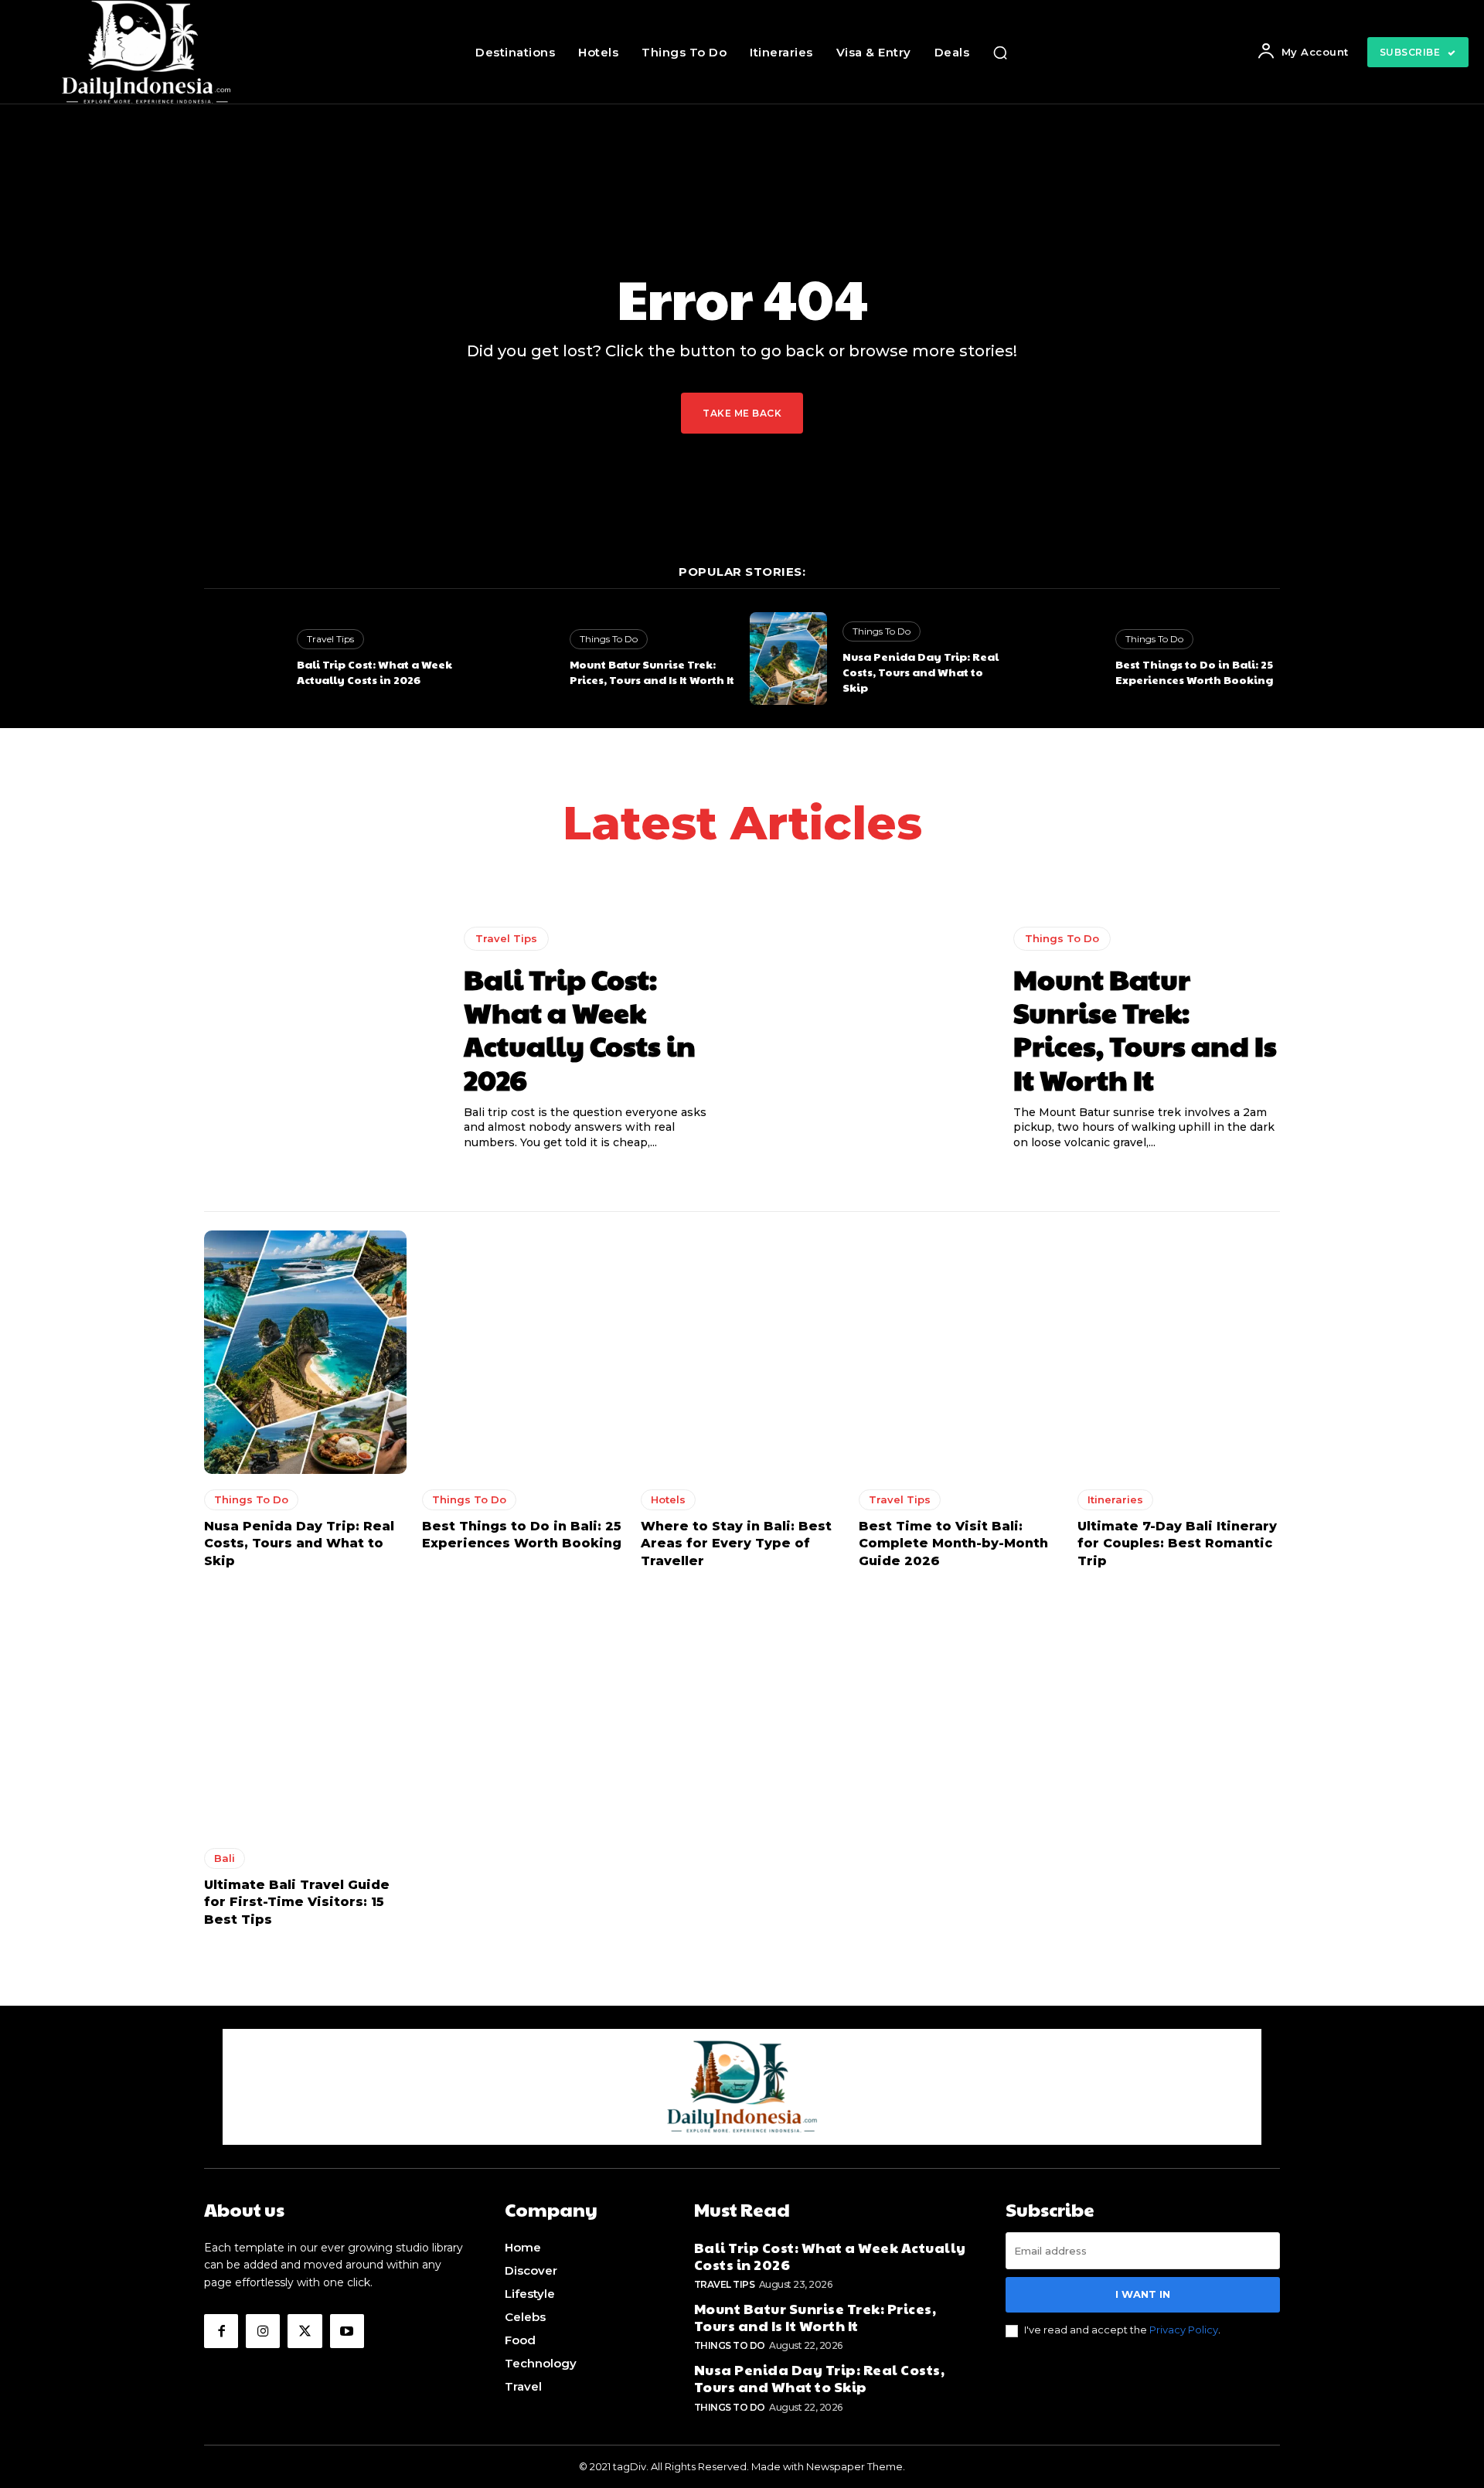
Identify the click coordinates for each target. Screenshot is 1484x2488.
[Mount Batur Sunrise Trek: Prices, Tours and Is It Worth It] (516, 659)
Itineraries (1115, 1499)
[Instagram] (263, 2331)
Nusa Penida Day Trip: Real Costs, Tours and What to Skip (921, 671)
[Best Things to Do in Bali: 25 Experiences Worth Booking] (1061, 659)
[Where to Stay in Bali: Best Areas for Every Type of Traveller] (742, 1352)
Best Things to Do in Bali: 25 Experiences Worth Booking (1194, 672)
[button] (1000, 53)
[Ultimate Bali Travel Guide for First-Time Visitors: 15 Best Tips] (305, 1711)
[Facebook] (221, 2331)
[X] (305, 2331)
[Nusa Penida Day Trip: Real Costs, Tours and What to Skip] (788, 659)
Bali (225, 1858)
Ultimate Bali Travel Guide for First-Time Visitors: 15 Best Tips (297, 1902)
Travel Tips (330, 639)
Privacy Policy (1184, 2330)
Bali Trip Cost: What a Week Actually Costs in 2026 (374, 672)
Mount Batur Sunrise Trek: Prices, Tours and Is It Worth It (652, 672)
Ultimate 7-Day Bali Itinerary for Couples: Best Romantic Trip (1177, 1544)
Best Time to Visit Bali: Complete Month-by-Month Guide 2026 (953, 1544)
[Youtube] (347, 2331)
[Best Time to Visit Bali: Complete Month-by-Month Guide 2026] (960, 1352)
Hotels (668, 1499)
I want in (1143, 2294)
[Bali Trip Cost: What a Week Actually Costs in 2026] (243, 659)
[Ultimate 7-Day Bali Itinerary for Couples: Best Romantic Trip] (1179, 1352)
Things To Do (609, 639)
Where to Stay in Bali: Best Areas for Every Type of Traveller (736, 1544)
